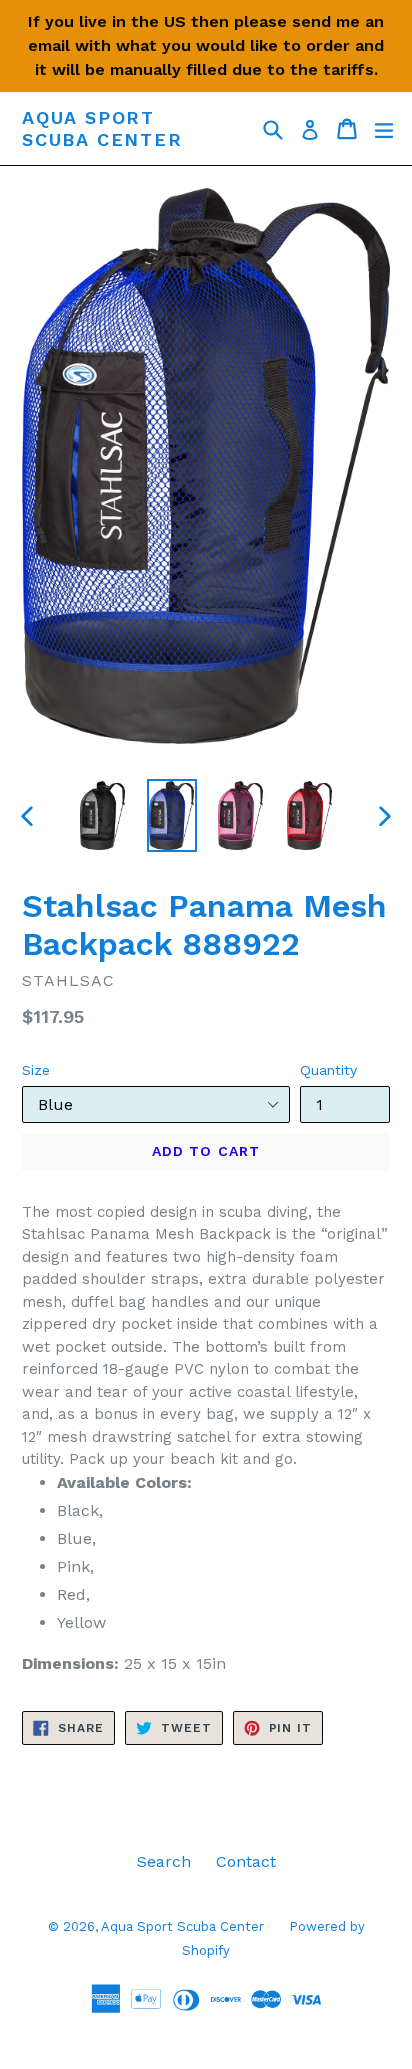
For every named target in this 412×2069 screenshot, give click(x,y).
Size (36, 1070)
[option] (102, 815)
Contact (246, 1861)
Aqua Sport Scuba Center (102, 128)
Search (164, 1861)
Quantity (328, 1070)
